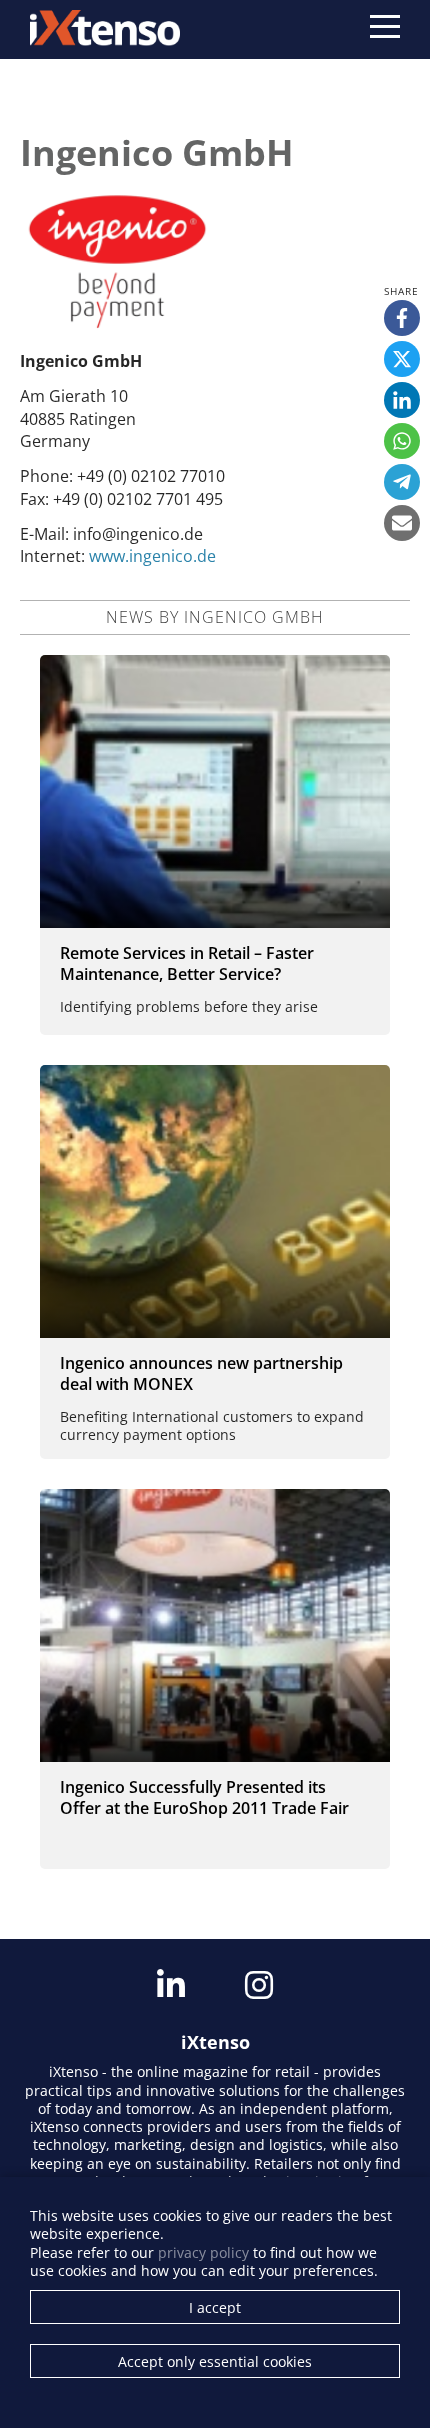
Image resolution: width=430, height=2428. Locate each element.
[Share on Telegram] (402, 482)
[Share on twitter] (402, 359)
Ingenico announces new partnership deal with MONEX (201, 1373)
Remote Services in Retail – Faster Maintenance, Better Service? (187, 963)
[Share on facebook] (402, 318)
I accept (215, 2307)
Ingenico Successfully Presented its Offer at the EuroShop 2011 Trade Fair (204, 1797)
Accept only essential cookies (215, 2361)
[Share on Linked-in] (402, 400)
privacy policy (203, 2252)
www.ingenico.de (152, 556)
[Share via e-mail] (402, 523)
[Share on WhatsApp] (402, 441)
